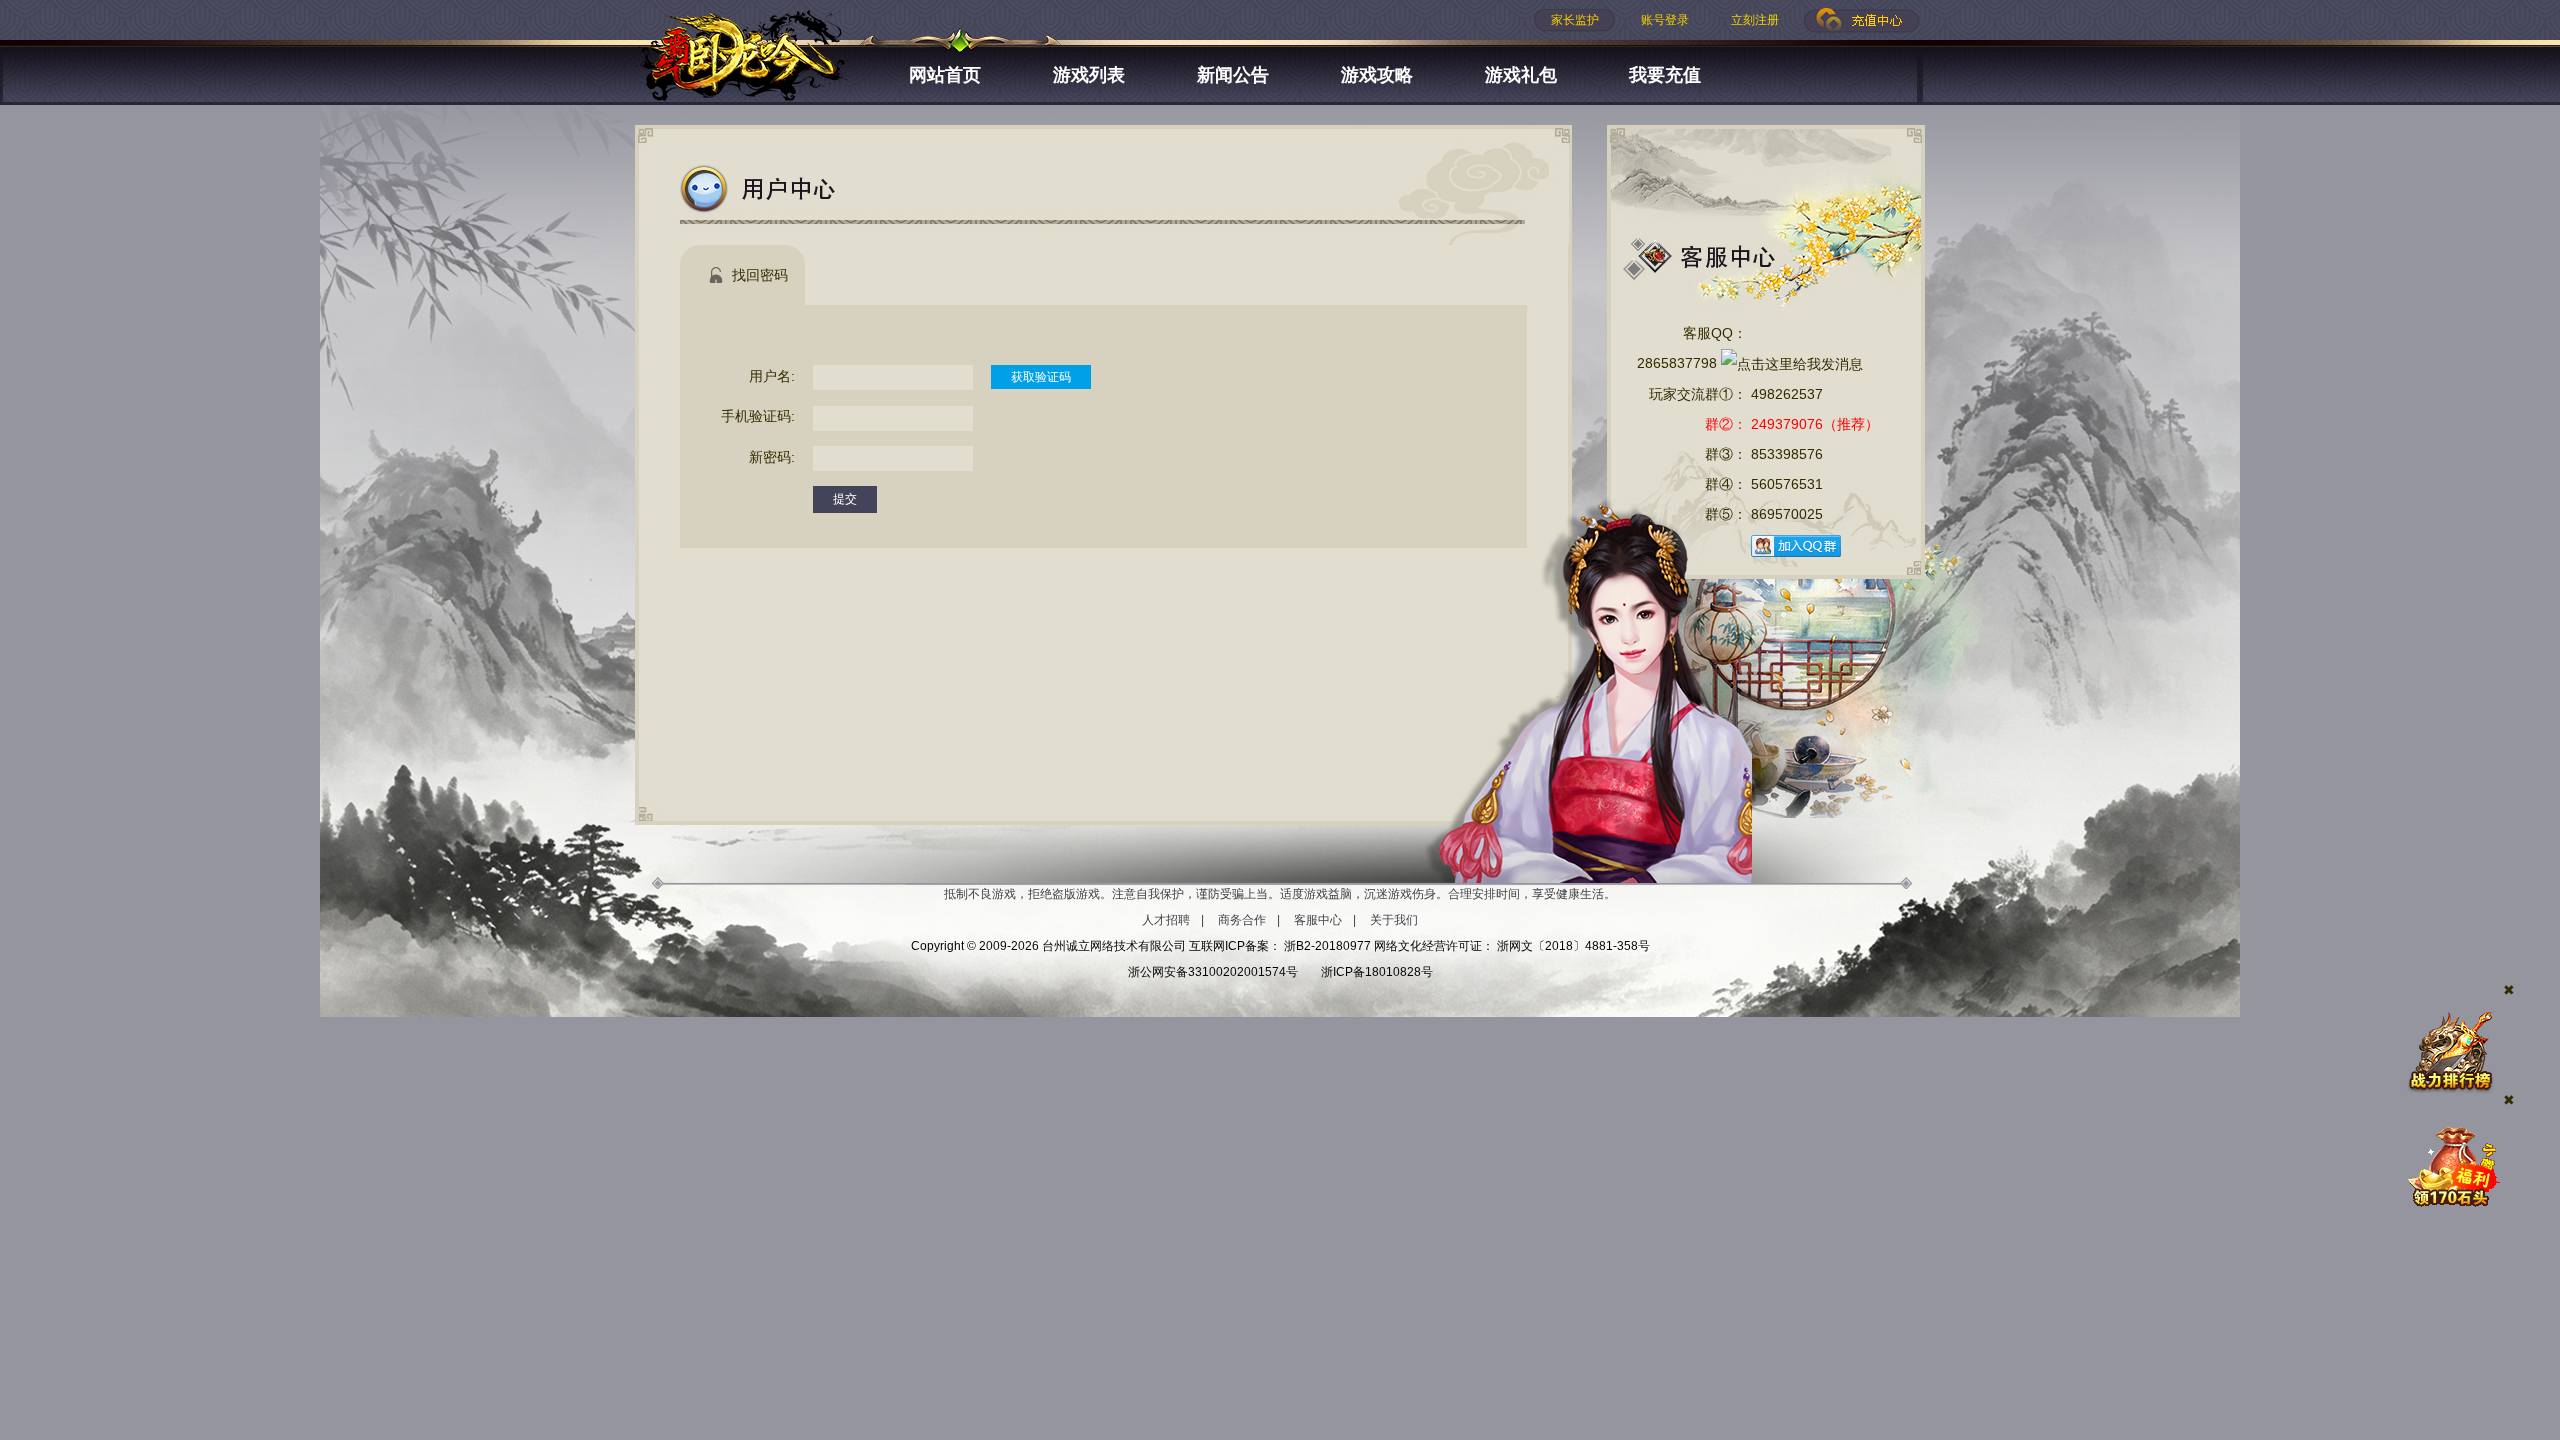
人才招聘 (1166, 920)
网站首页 (945, 75)
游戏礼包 (1521, 75)
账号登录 (1665, 20)
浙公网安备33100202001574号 (1213, 972)
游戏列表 (1089, 75)
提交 (845, 499)
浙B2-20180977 (1327, 946)
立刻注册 (1755, 20)
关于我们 (1394, 920)
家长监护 (1575, 20)
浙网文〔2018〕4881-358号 (1573, 946)
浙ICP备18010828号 (1377, 972)
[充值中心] (1862, 20)
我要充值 (1665, 75)
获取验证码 (1041, 377)
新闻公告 (1233, 75)
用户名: (772, 376)
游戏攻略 (1377, 75)
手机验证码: (758, 416)
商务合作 (1242, 920)
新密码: (772, 457)
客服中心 (1318, 920)
